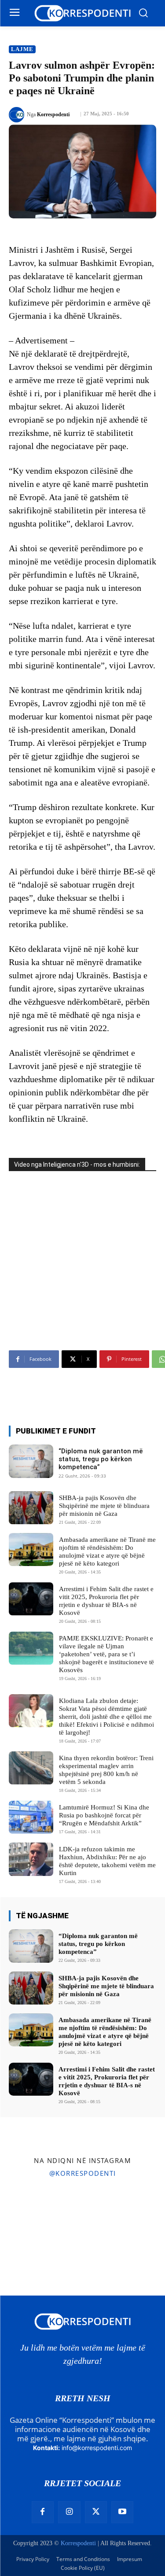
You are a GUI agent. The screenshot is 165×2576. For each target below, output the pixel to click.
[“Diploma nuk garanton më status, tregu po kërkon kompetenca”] (31, 1461)
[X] (96, 2512)
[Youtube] (122, 2512)
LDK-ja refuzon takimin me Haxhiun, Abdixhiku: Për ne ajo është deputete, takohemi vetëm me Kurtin (107, 1861)
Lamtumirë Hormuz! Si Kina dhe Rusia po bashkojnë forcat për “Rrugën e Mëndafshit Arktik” (104, 1815)
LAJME (22, 49)
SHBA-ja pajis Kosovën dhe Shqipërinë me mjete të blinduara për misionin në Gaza (104, 1506)
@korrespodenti (83, 2173)
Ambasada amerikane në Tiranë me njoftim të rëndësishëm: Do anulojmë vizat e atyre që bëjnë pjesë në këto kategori (105, 2032)
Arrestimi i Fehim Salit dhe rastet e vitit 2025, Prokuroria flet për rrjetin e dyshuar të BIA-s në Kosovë (107, 2081)
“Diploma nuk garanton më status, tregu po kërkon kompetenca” (101, 1459)
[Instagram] (69, 2512)
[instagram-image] (27, 2211)
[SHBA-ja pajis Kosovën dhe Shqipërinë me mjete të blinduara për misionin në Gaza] (31, 1508)
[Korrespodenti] (18, 115)
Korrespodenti (53, 114)
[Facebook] (43, 2512)
